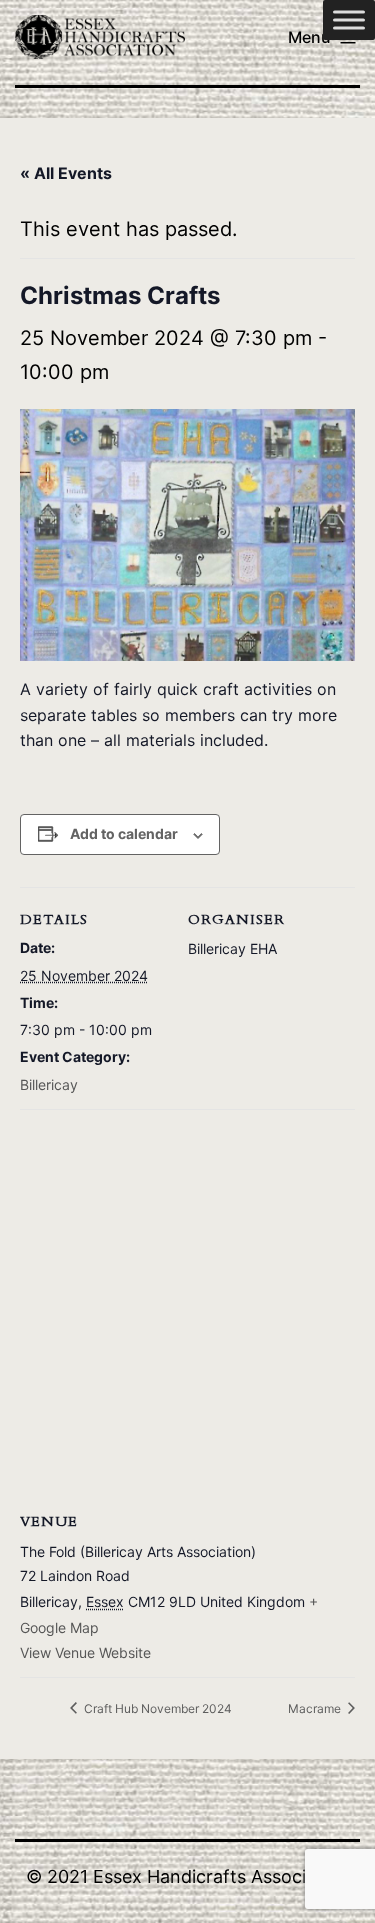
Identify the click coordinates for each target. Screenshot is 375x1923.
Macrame (316, 1708)
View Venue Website (85, 1652)
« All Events (66, 173)
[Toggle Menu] (349, 19)
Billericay (49, 1084)
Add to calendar (124, 833)
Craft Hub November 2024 (156, 1708)
